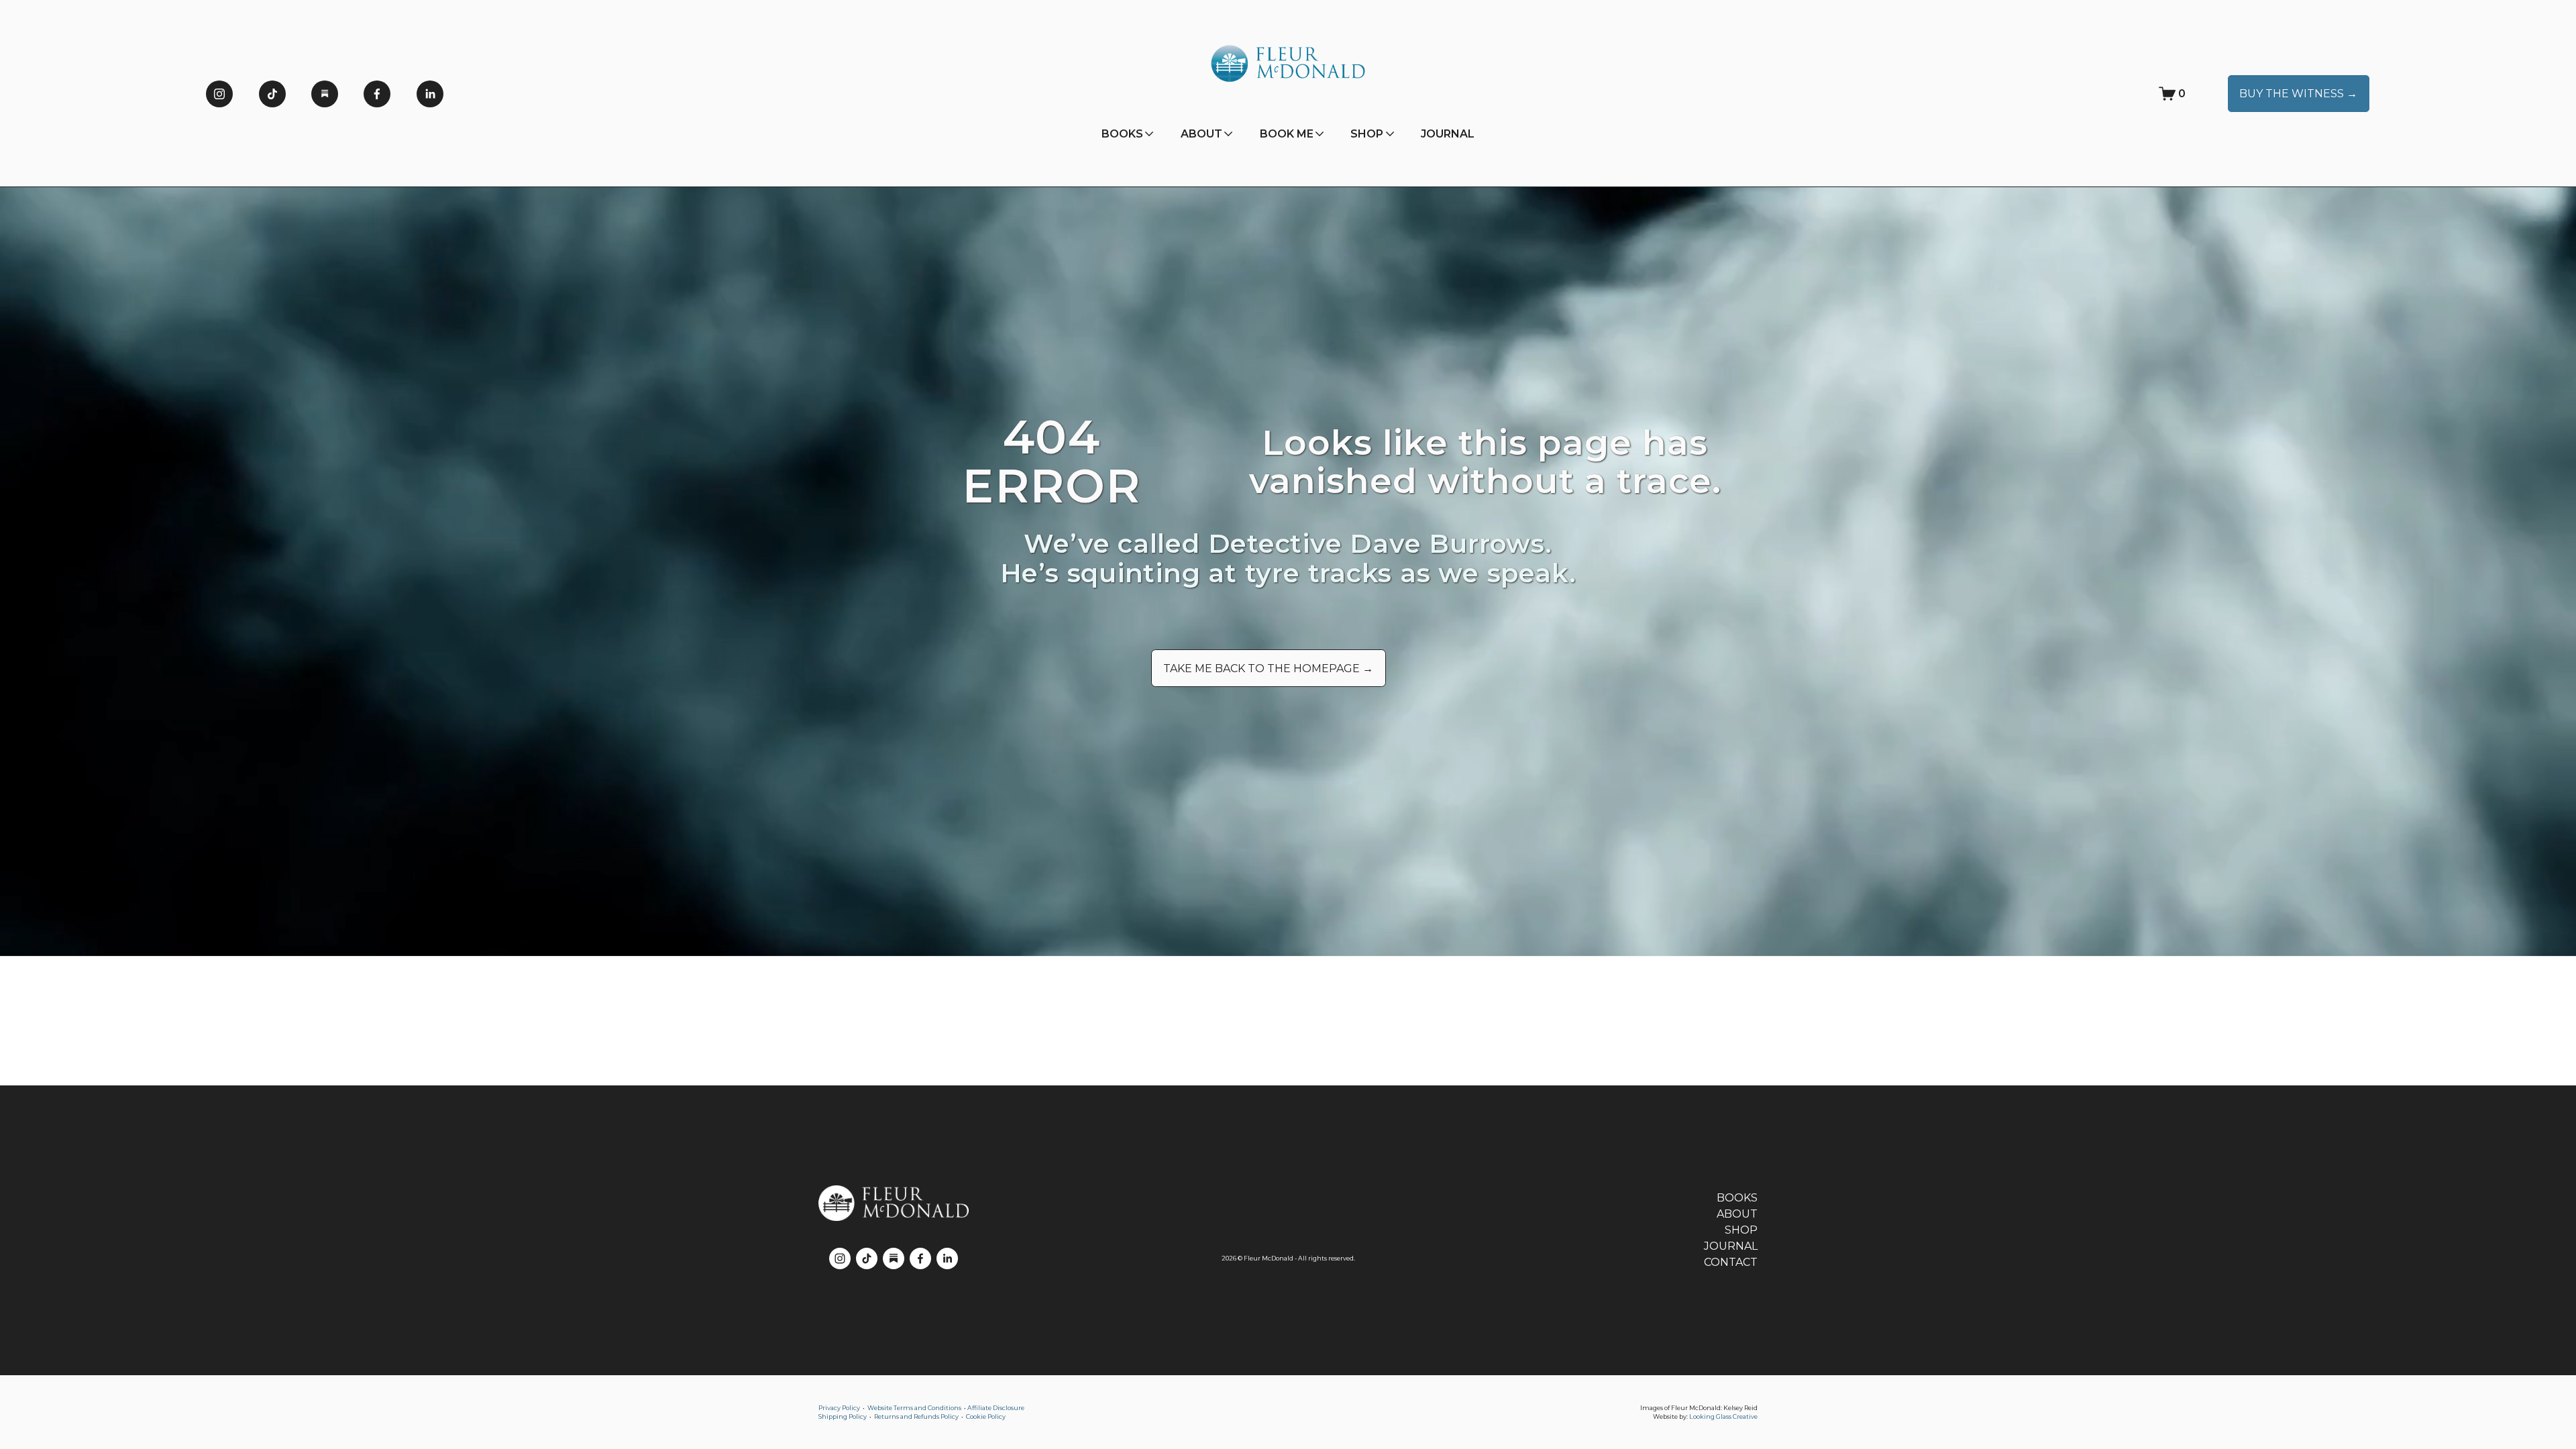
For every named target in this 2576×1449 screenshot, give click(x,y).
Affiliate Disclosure (996, 1408)
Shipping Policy (843, 1416)
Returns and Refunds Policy (916, 1416)
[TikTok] (272, 94)
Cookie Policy (986, 1416)
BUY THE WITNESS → (2298, 94)
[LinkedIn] (430, 94)
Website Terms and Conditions (914, 1408)
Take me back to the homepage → (1268, 668)
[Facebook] (377, 94)
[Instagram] (219, 94)
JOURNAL (1448, 134)
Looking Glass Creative (1723, 1416)
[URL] (325, 94)
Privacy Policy (839, 1408)
